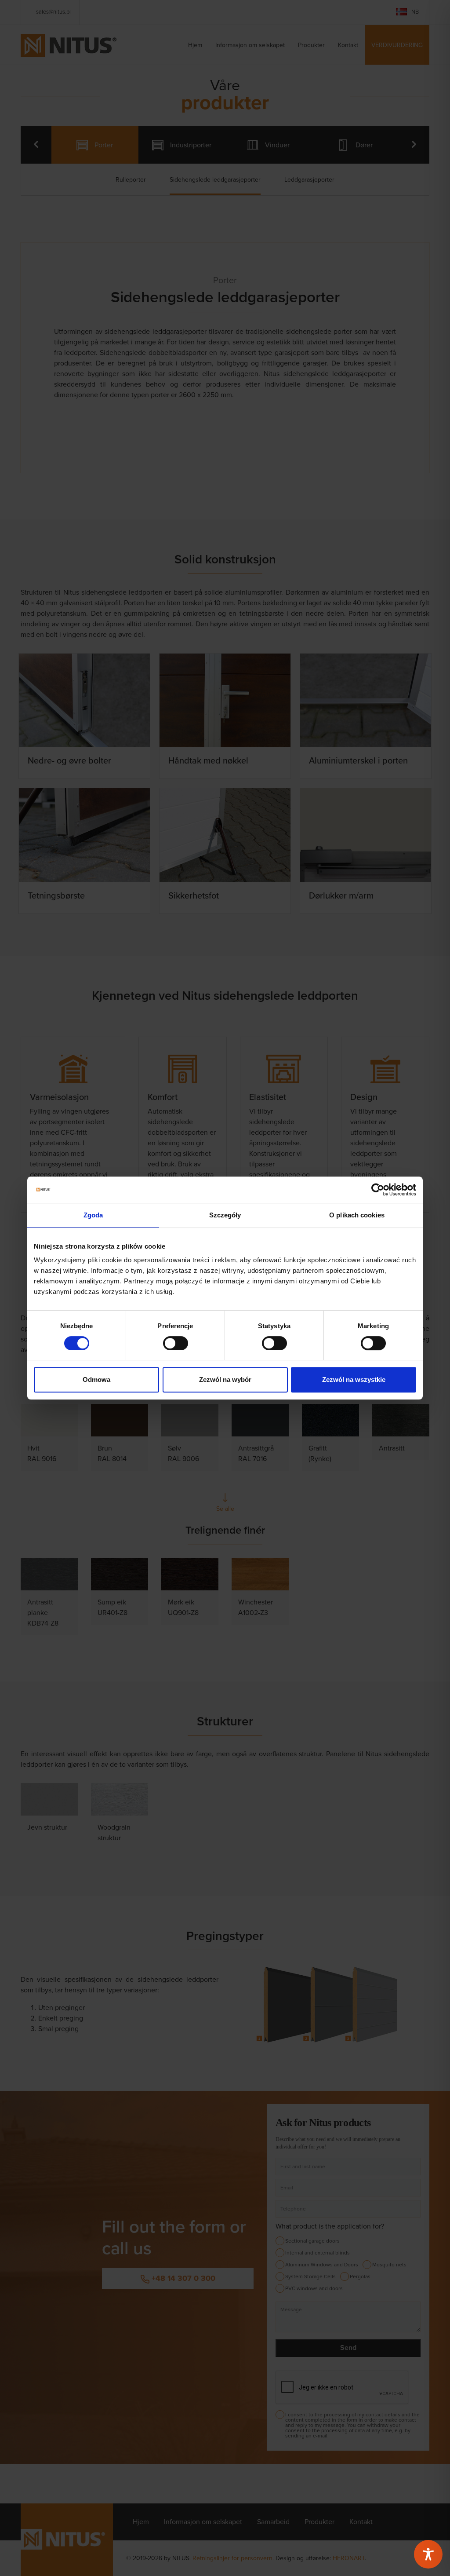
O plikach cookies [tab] (357, 1215)
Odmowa (96, 1379)
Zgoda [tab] (93, 1215)
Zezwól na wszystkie (354, 1379)
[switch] (176, 1343)
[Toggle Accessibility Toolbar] (428, 2554)
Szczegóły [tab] (225, 1215)
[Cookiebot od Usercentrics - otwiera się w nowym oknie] (378, 1190)
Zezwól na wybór (225, 1379)
